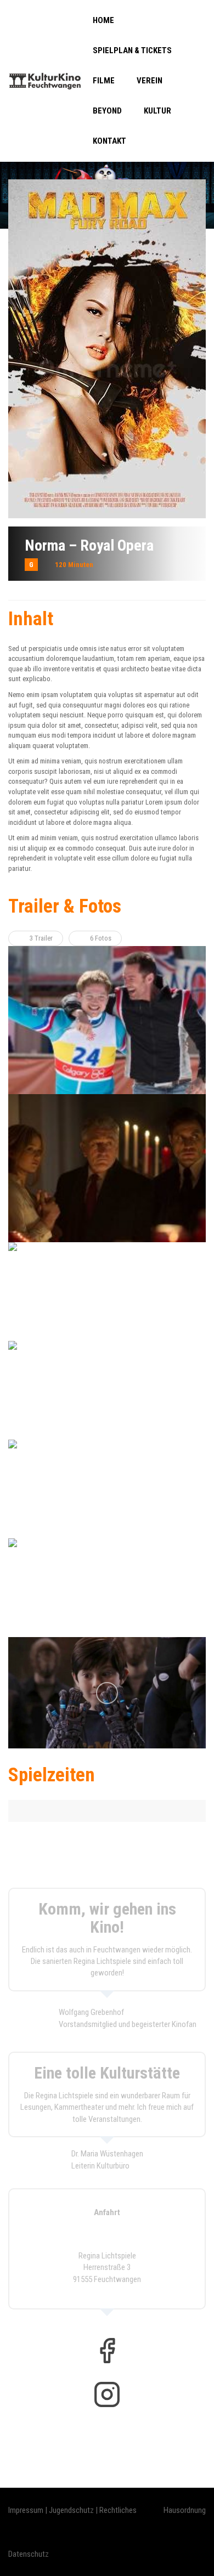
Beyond (107, 111)
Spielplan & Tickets (132, 50)
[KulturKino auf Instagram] (107, 2394)
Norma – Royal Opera (89, 545)
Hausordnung (185, 2510)
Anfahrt (107, 2212)
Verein (150, 81)
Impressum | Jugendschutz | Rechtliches (72, 2510)
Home (103, 20)
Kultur (157, 111)
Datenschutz (29, 2554)
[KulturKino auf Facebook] (107, 2351)
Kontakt (109, 141)
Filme (104, 81)
